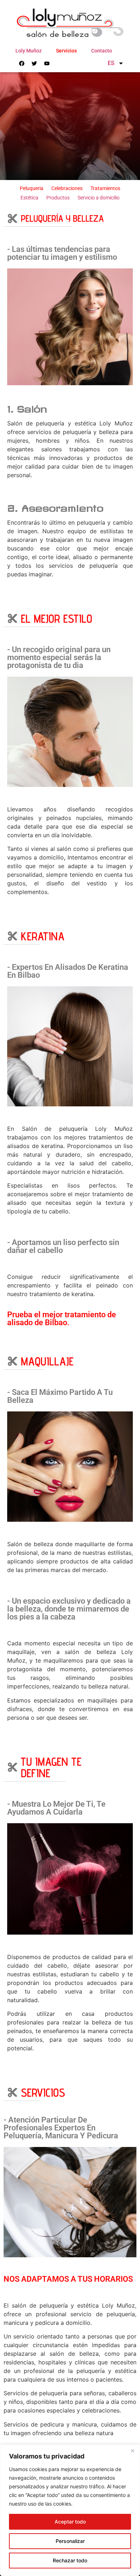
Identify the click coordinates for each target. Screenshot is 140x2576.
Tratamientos (105, 188)
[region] (70, 2510)
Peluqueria (32, 188)
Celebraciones (67, 188)
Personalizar (70, 2541)
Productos (58, 198)
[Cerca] (132, 2451)
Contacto (102, 51)
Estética (29, 198)
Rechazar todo (70, 2560)
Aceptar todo (70, 2522)
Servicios (66, 51)
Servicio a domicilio (99, 198)
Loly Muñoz (29, 51)
